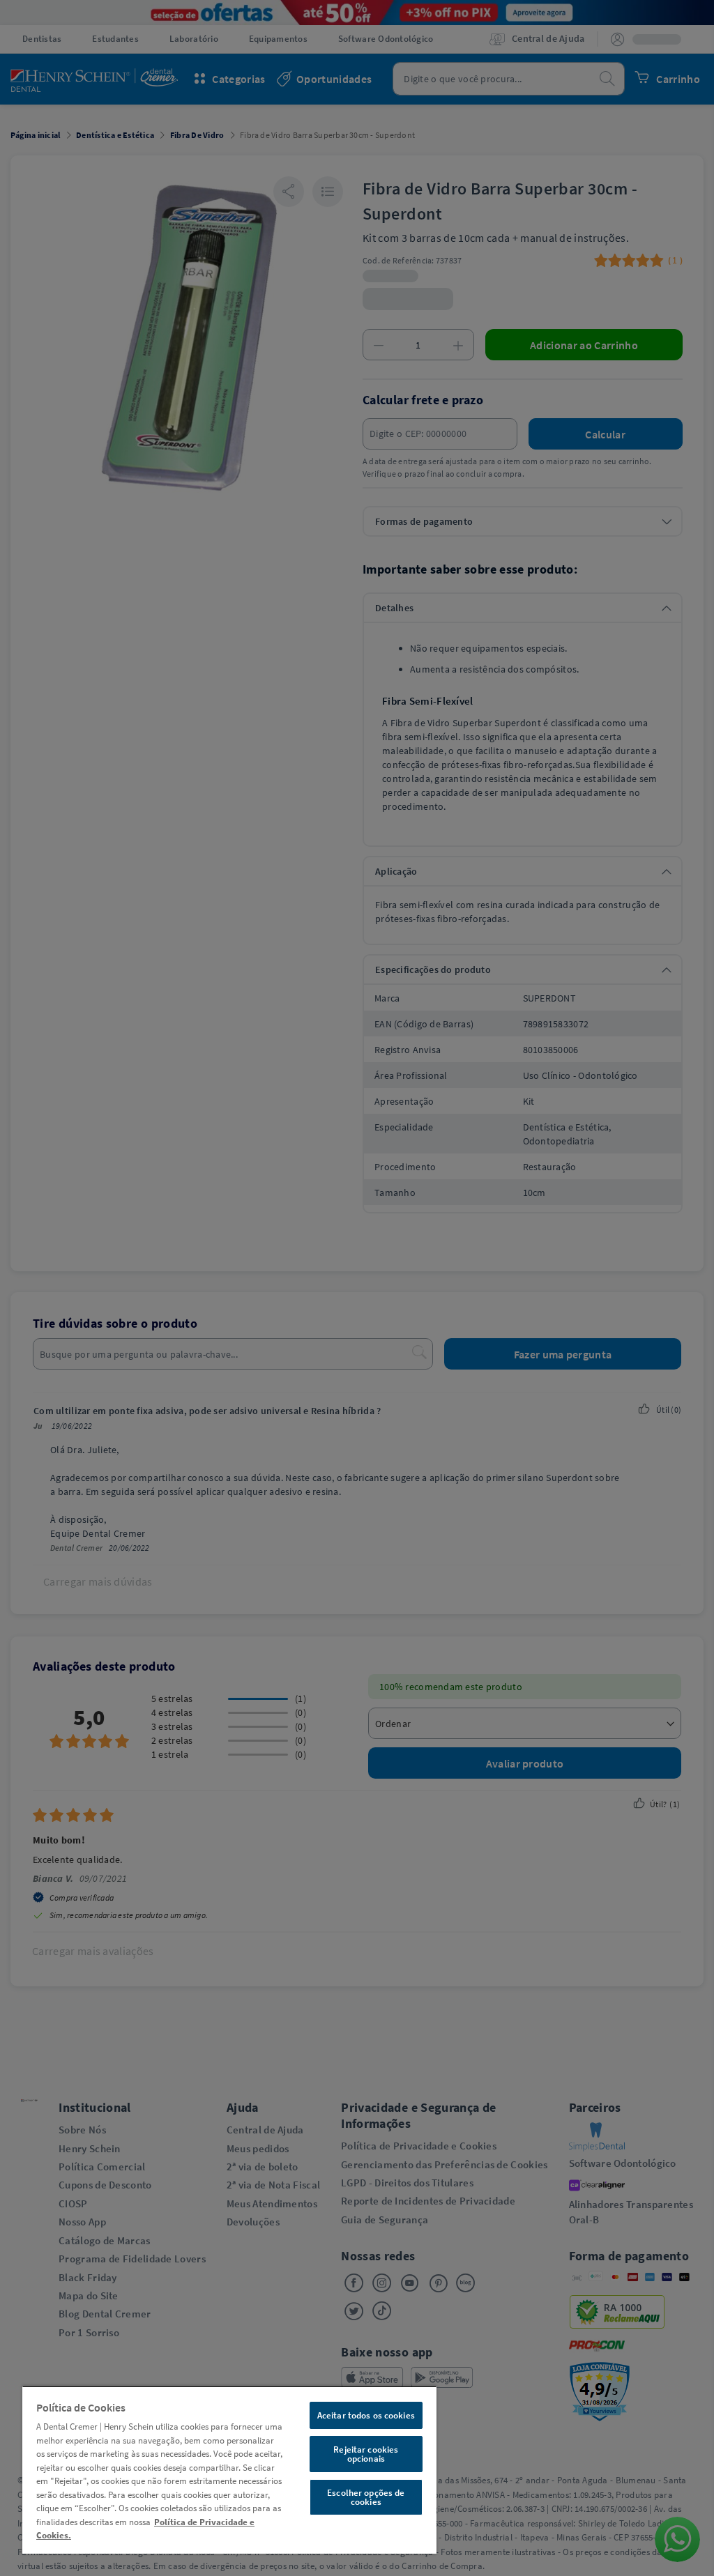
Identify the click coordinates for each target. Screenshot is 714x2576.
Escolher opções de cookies (366, 2497)
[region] (229, 2470)
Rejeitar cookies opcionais (366, 2454)
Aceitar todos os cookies (366, 2415)
